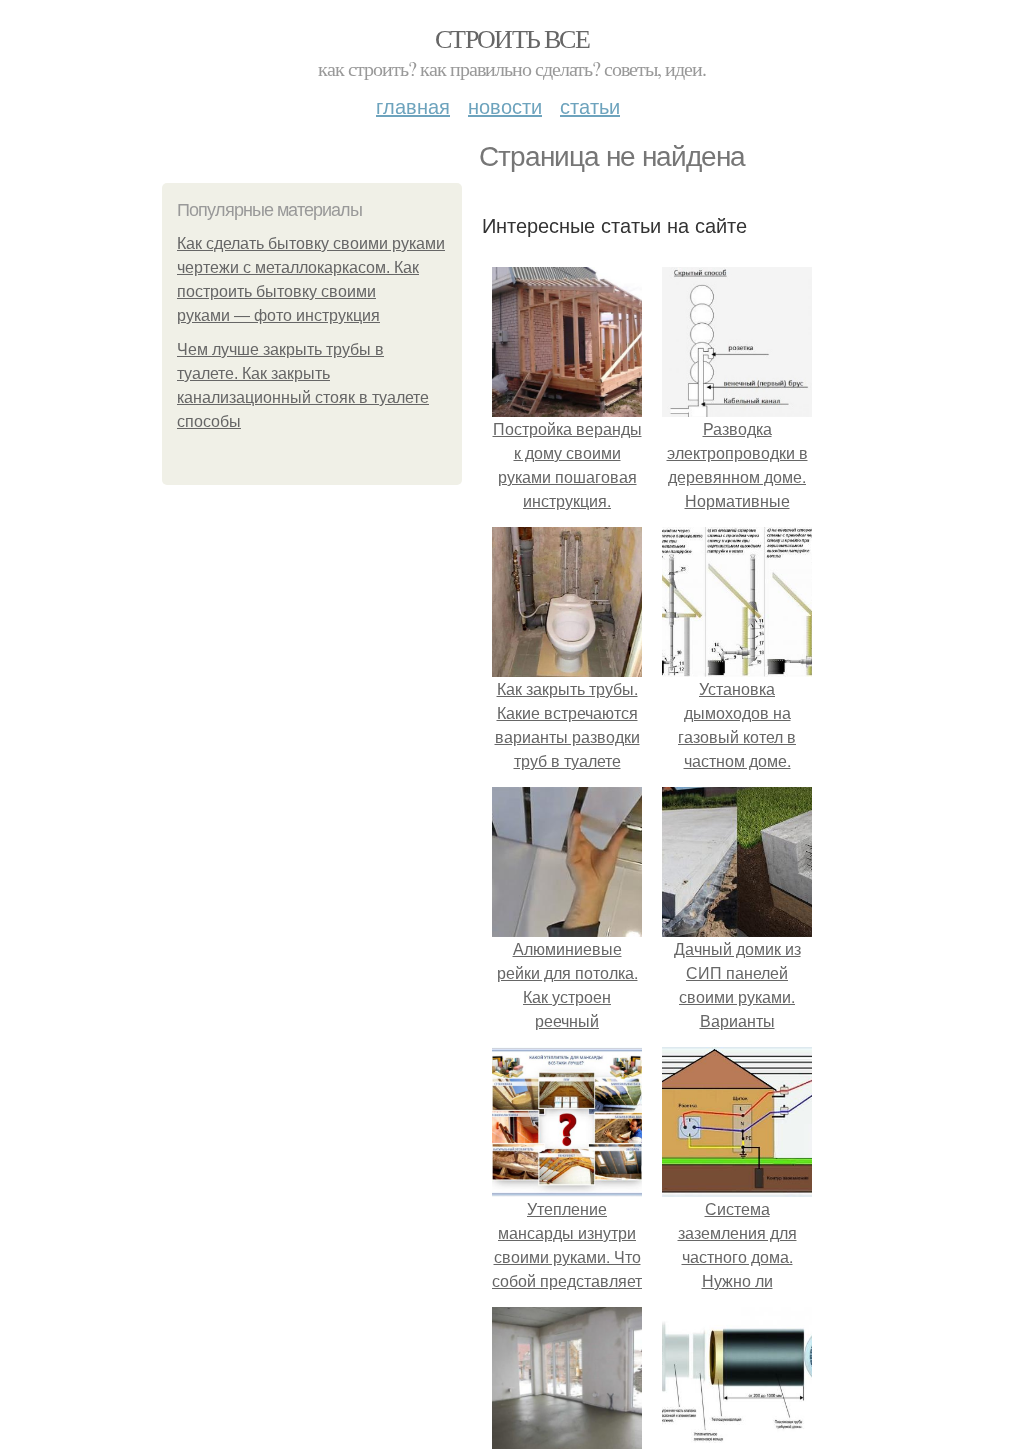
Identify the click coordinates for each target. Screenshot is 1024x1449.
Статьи (590, 105)
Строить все (512, 38)
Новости (505, 105)
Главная (413, 105)
